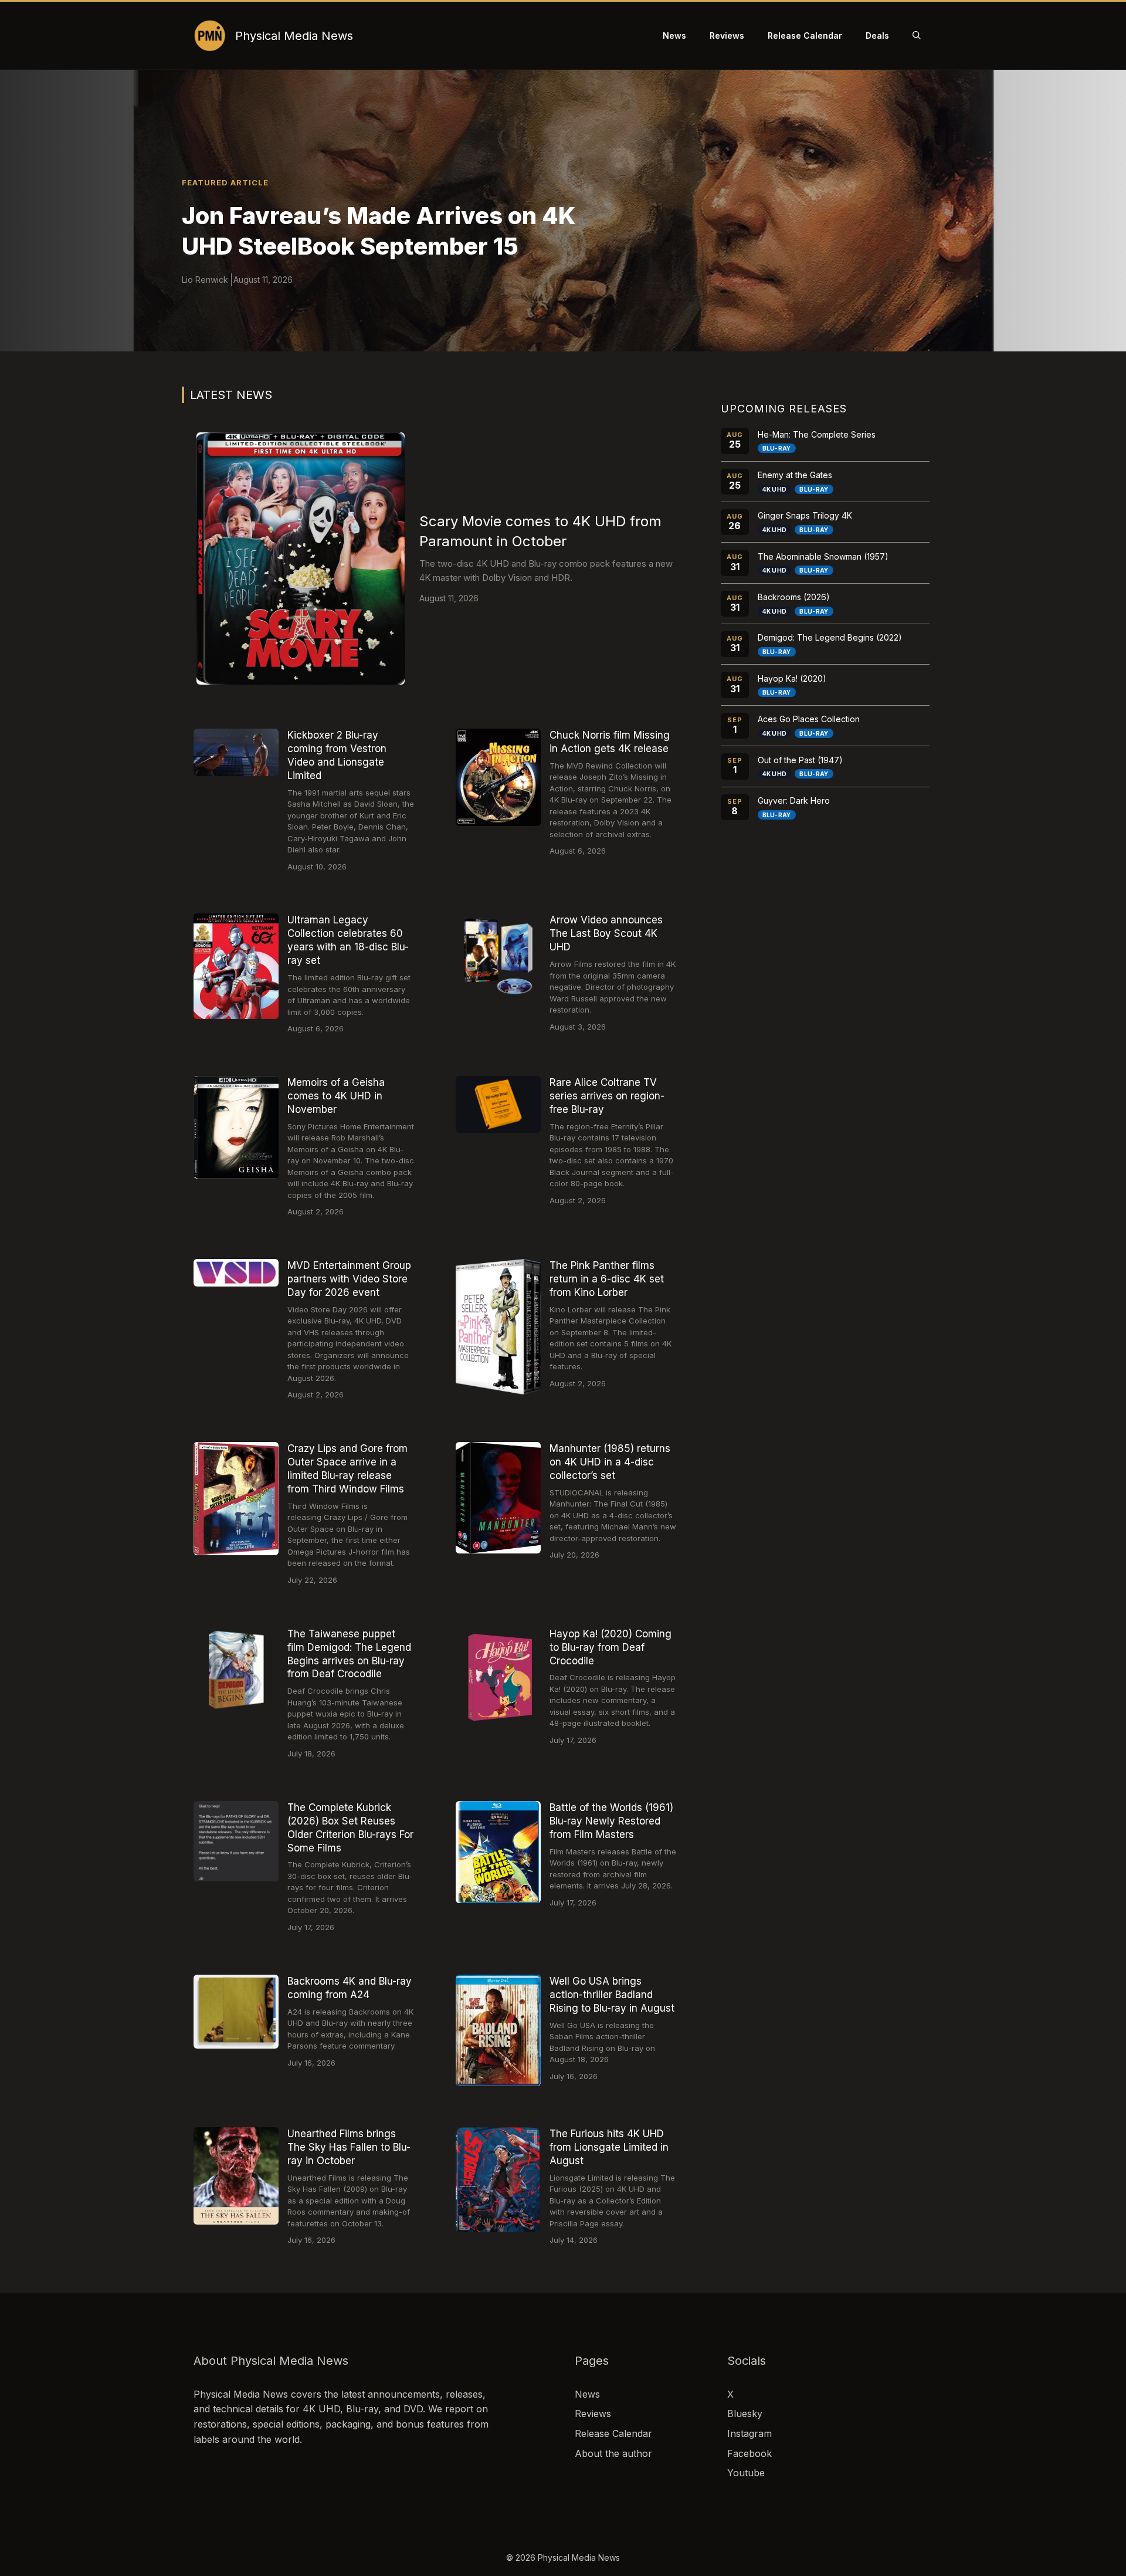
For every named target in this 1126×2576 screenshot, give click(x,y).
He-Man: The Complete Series (817, 434)
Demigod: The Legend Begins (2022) (830, 637)
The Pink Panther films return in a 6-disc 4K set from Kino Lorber (607, 1279)
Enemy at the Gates (795, 475)
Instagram (749, 2433)
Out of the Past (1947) (800, 760)
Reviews (727, 35)
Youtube (746, 2473)
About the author (613, 2453)
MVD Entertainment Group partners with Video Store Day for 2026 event (349, 1279)
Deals (877, 35)
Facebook (749, 2453)
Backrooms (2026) (794, 597)
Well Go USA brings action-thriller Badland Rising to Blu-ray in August (612, 1995)
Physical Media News (294, 36)
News (674, 35)
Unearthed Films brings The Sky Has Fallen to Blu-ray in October (349, 2147)
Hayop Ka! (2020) (792, 678)
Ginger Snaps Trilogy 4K (805, 515)
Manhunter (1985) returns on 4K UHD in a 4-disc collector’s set (610, 1462)
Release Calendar (805, 35)
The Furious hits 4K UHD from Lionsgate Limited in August (609, 2147)
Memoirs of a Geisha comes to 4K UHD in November (336, 1096)
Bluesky (745, 2413)
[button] (917, 36)
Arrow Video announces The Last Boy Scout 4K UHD (606, 933)
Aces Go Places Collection (809, 719)
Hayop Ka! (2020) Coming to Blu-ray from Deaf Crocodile (611, 1647)
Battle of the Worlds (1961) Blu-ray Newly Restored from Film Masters (611, 1821)
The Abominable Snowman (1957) (823, 556)
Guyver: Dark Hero (794, 800)
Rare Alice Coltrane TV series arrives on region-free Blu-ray (607, 1096)
